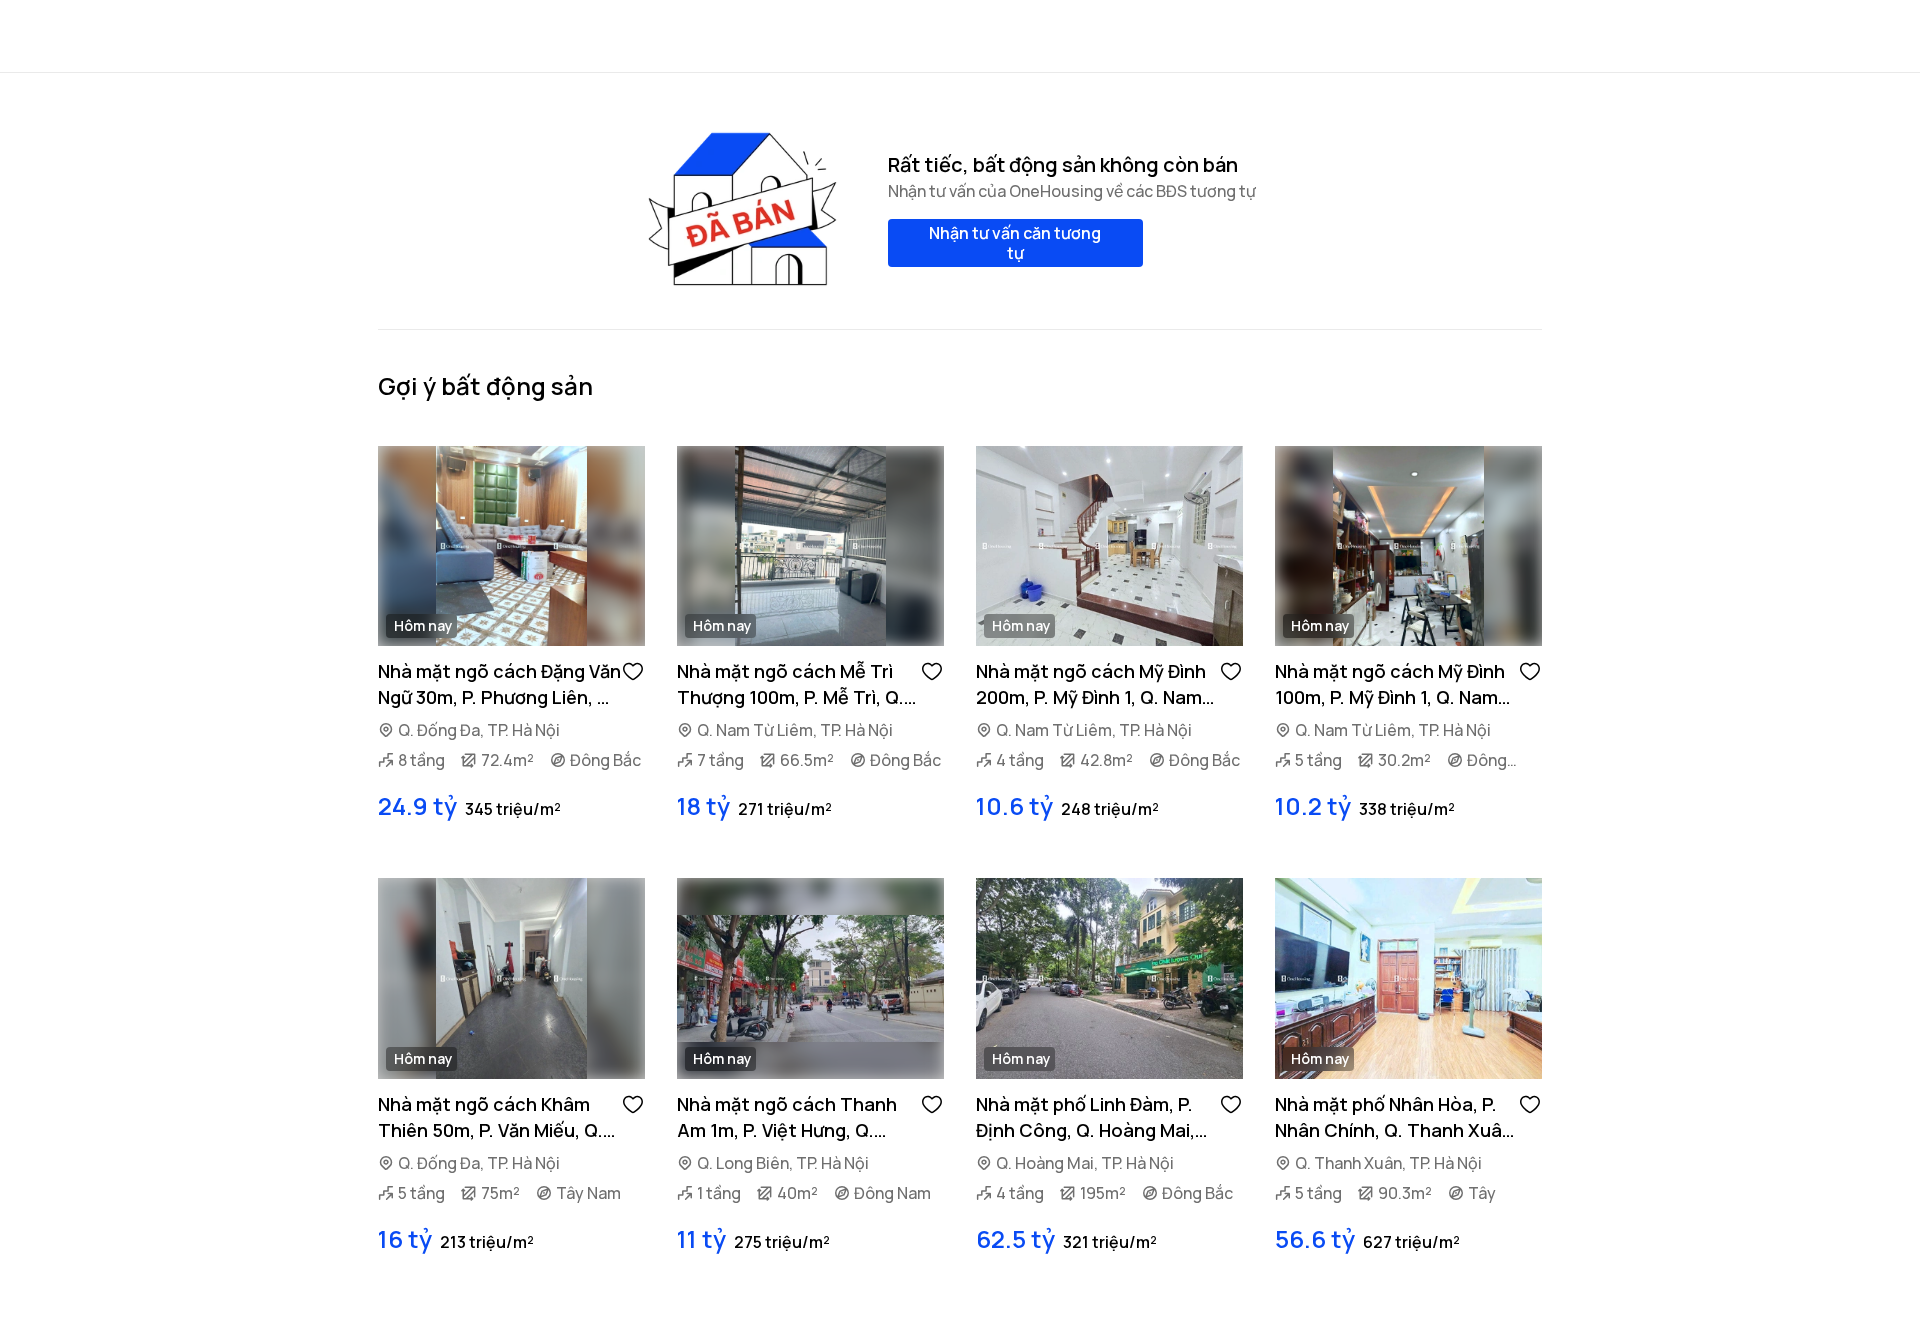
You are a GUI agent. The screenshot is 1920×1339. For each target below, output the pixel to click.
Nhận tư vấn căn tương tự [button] (1015, 243)
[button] (633, 670)
